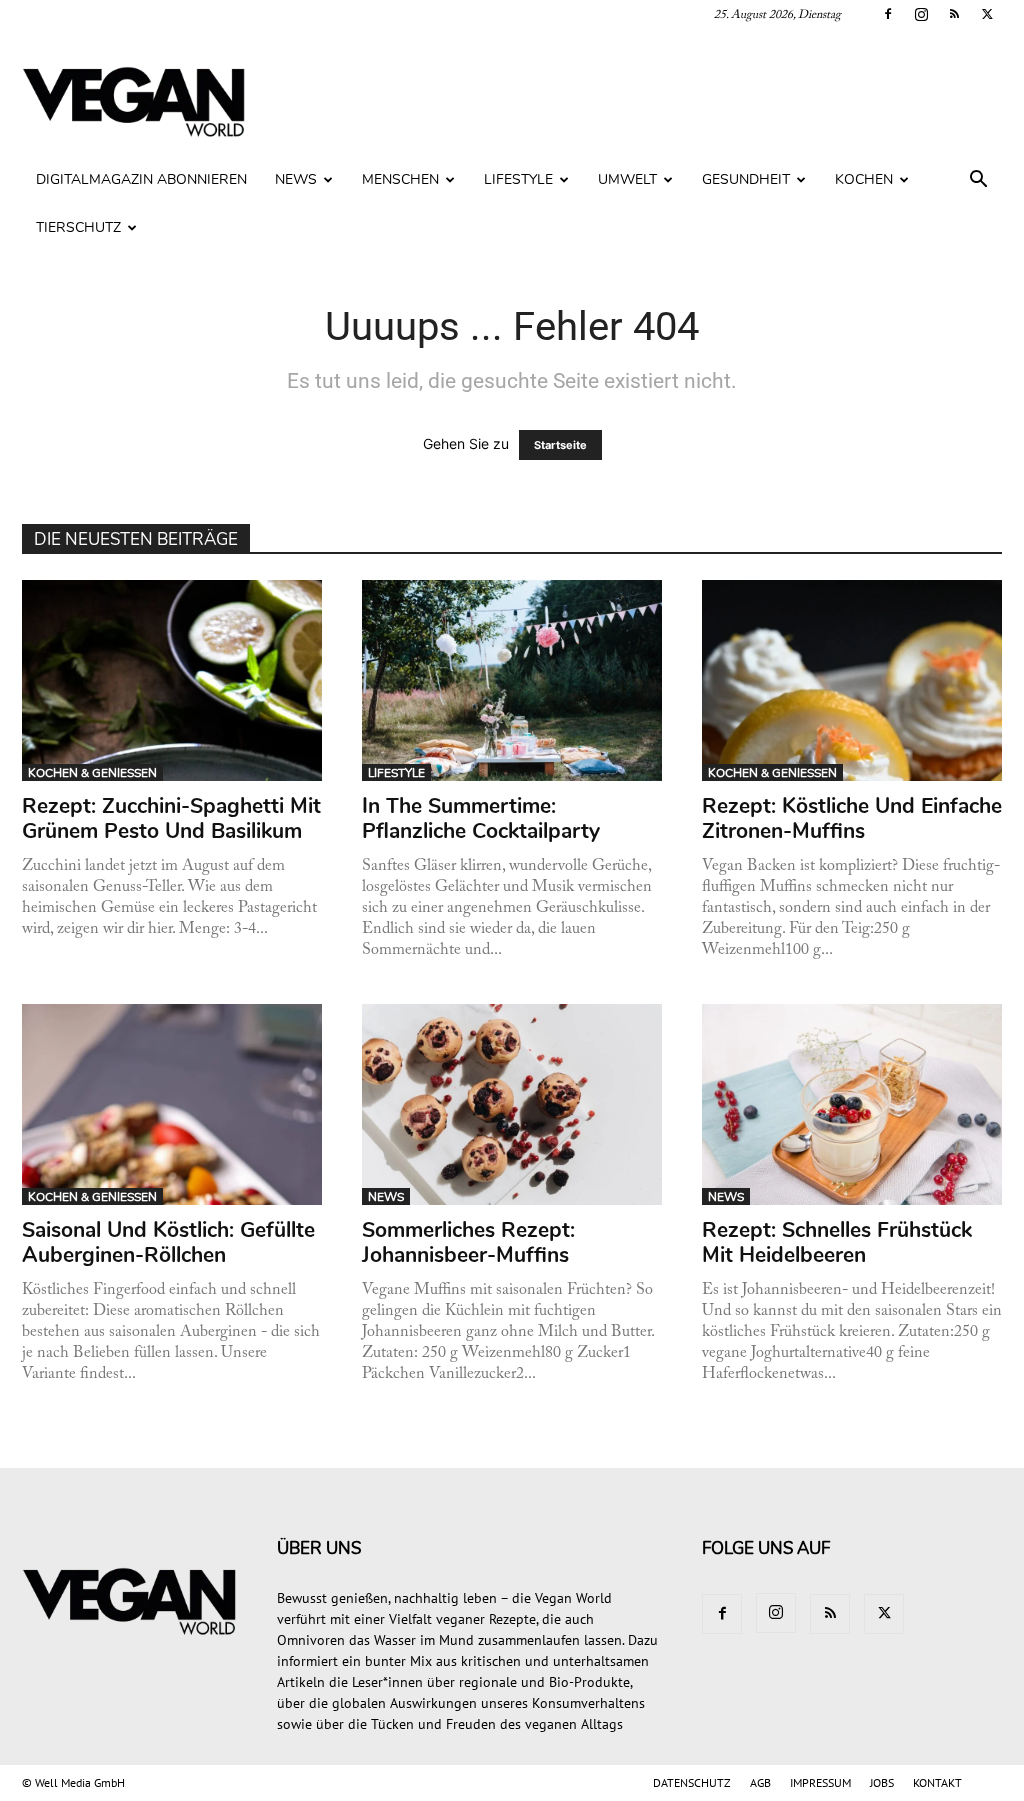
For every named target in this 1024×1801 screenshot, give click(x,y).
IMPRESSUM (820, 1782)
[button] (978, 181)
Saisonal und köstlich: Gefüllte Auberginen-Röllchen (168, 1242)
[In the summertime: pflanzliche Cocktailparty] (512, 680)
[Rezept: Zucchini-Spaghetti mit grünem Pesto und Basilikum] (172, 680)
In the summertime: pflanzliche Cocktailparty (481, 818)
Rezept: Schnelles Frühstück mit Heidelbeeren (837, 1242)
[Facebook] (888, 14)
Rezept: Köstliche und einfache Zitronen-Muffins (852, 818)
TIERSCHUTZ (78, 227)
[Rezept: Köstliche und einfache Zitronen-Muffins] (852, 680)
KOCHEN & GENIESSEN (92, 773)
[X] (987, 14)
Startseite (560, 445)
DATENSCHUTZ (692, 1782)
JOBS (882, 1782)
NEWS (296, 179)
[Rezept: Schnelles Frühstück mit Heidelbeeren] (852, 1104)
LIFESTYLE (518, 179)
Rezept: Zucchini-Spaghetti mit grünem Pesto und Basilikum (171, 818)
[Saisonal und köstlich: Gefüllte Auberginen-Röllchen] (172, 1104)
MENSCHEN (400, 179)
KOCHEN (864, 179)
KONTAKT (937, 1782)
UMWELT (627, 179)
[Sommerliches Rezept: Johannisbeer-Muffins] (512, 1104)
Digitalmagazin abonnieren (141, 179)
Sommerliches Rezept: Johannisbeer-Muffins (468, 1242)
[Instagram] (921, 14)
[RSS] (954, 14)
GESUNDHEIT (746, 179)
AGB (760, 1782)
